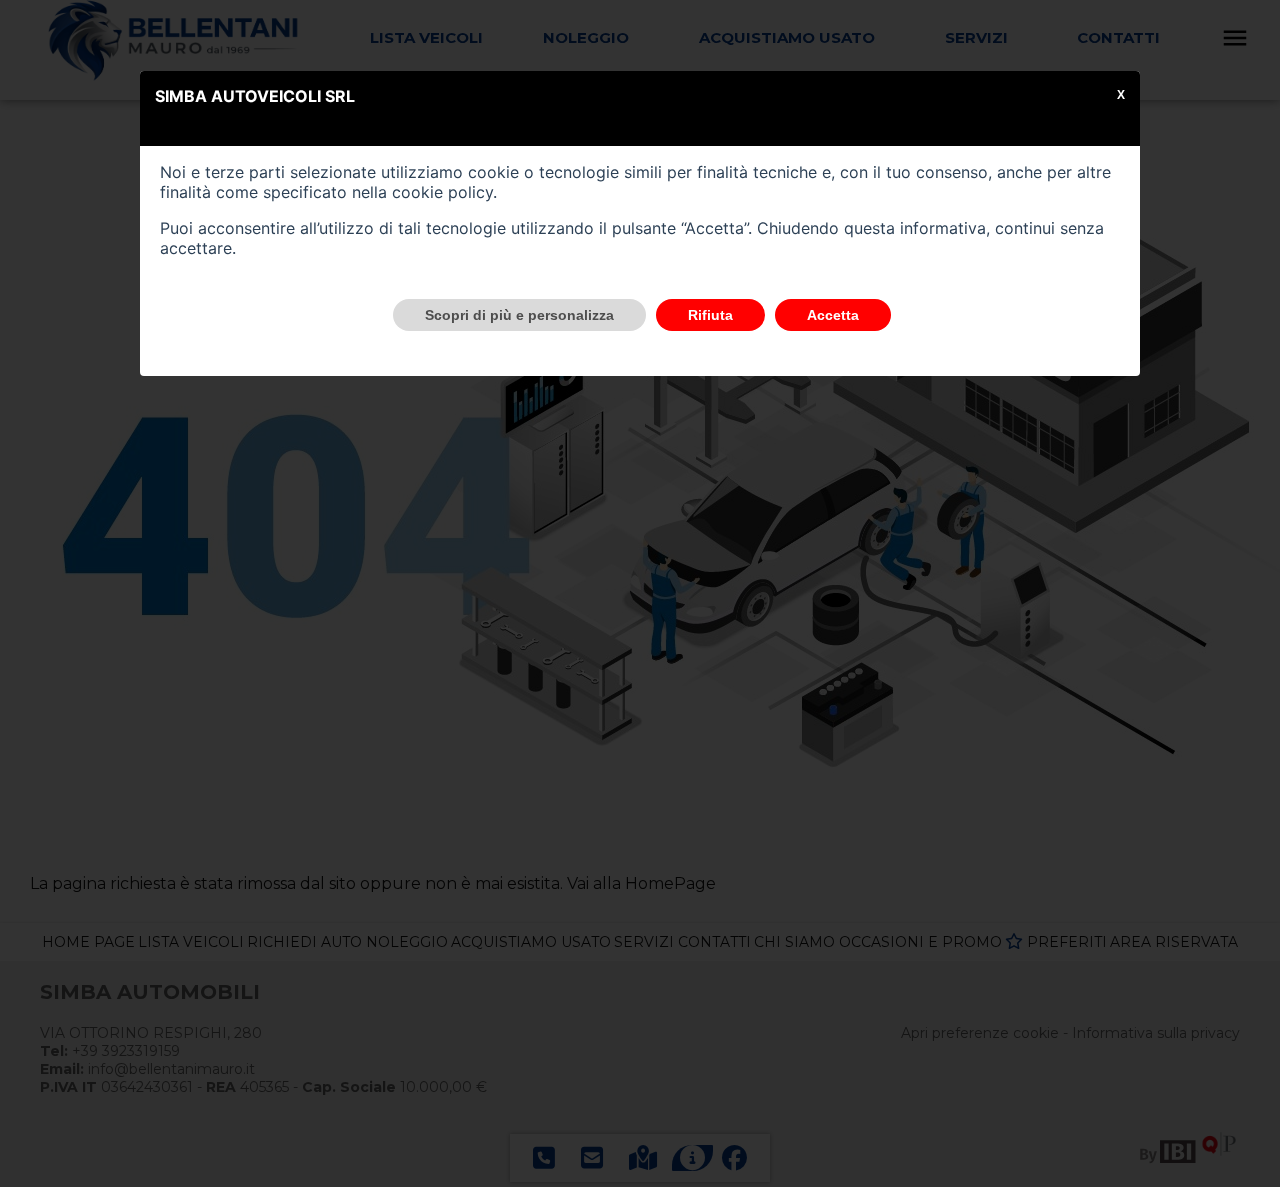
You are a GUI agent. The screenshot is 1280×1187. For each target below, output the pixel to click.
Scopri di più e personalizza (519, 315)
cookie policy (442, 192)
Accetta (833, 315)
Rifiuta (710, 315)
